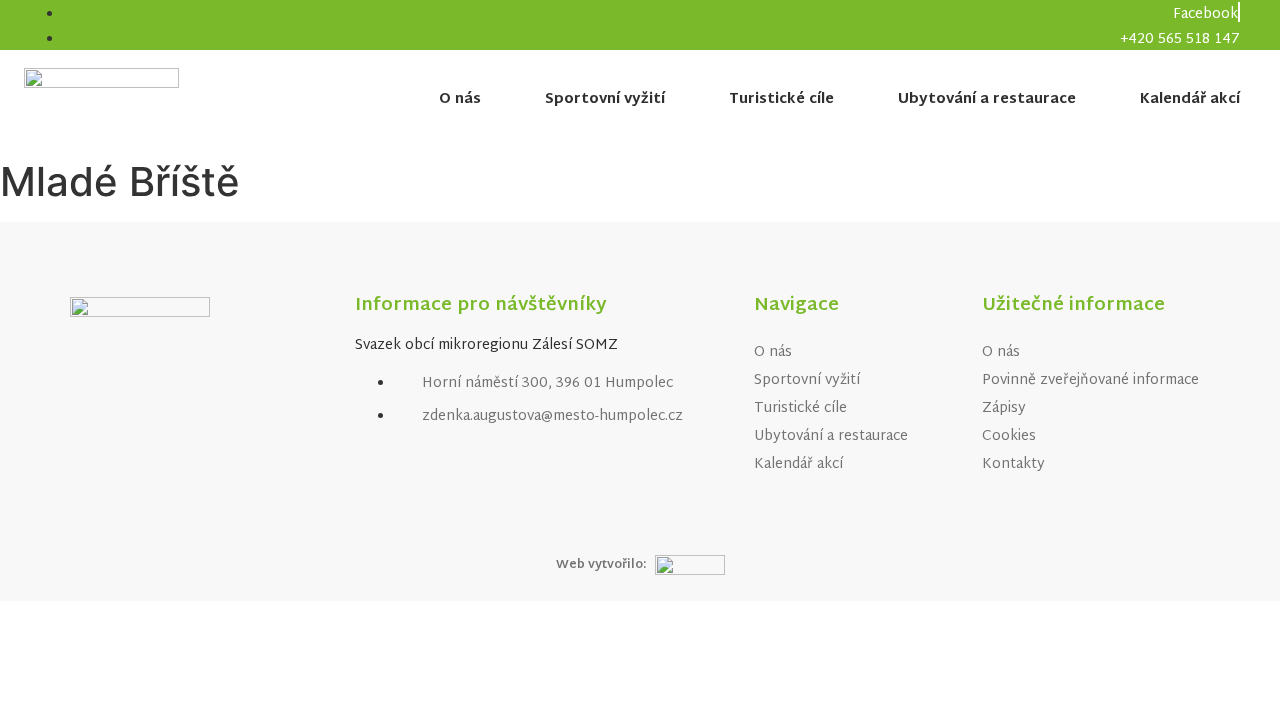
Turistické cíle (781, 99)
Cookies (1009, 436)
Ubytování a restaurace (987, 99)
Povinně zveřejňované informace (1090, 380)
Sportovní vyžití (605, 99)
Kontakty (1013, 464)
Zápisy (1004, 408)
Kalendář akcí (1190, 99)
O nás (460, 99)
